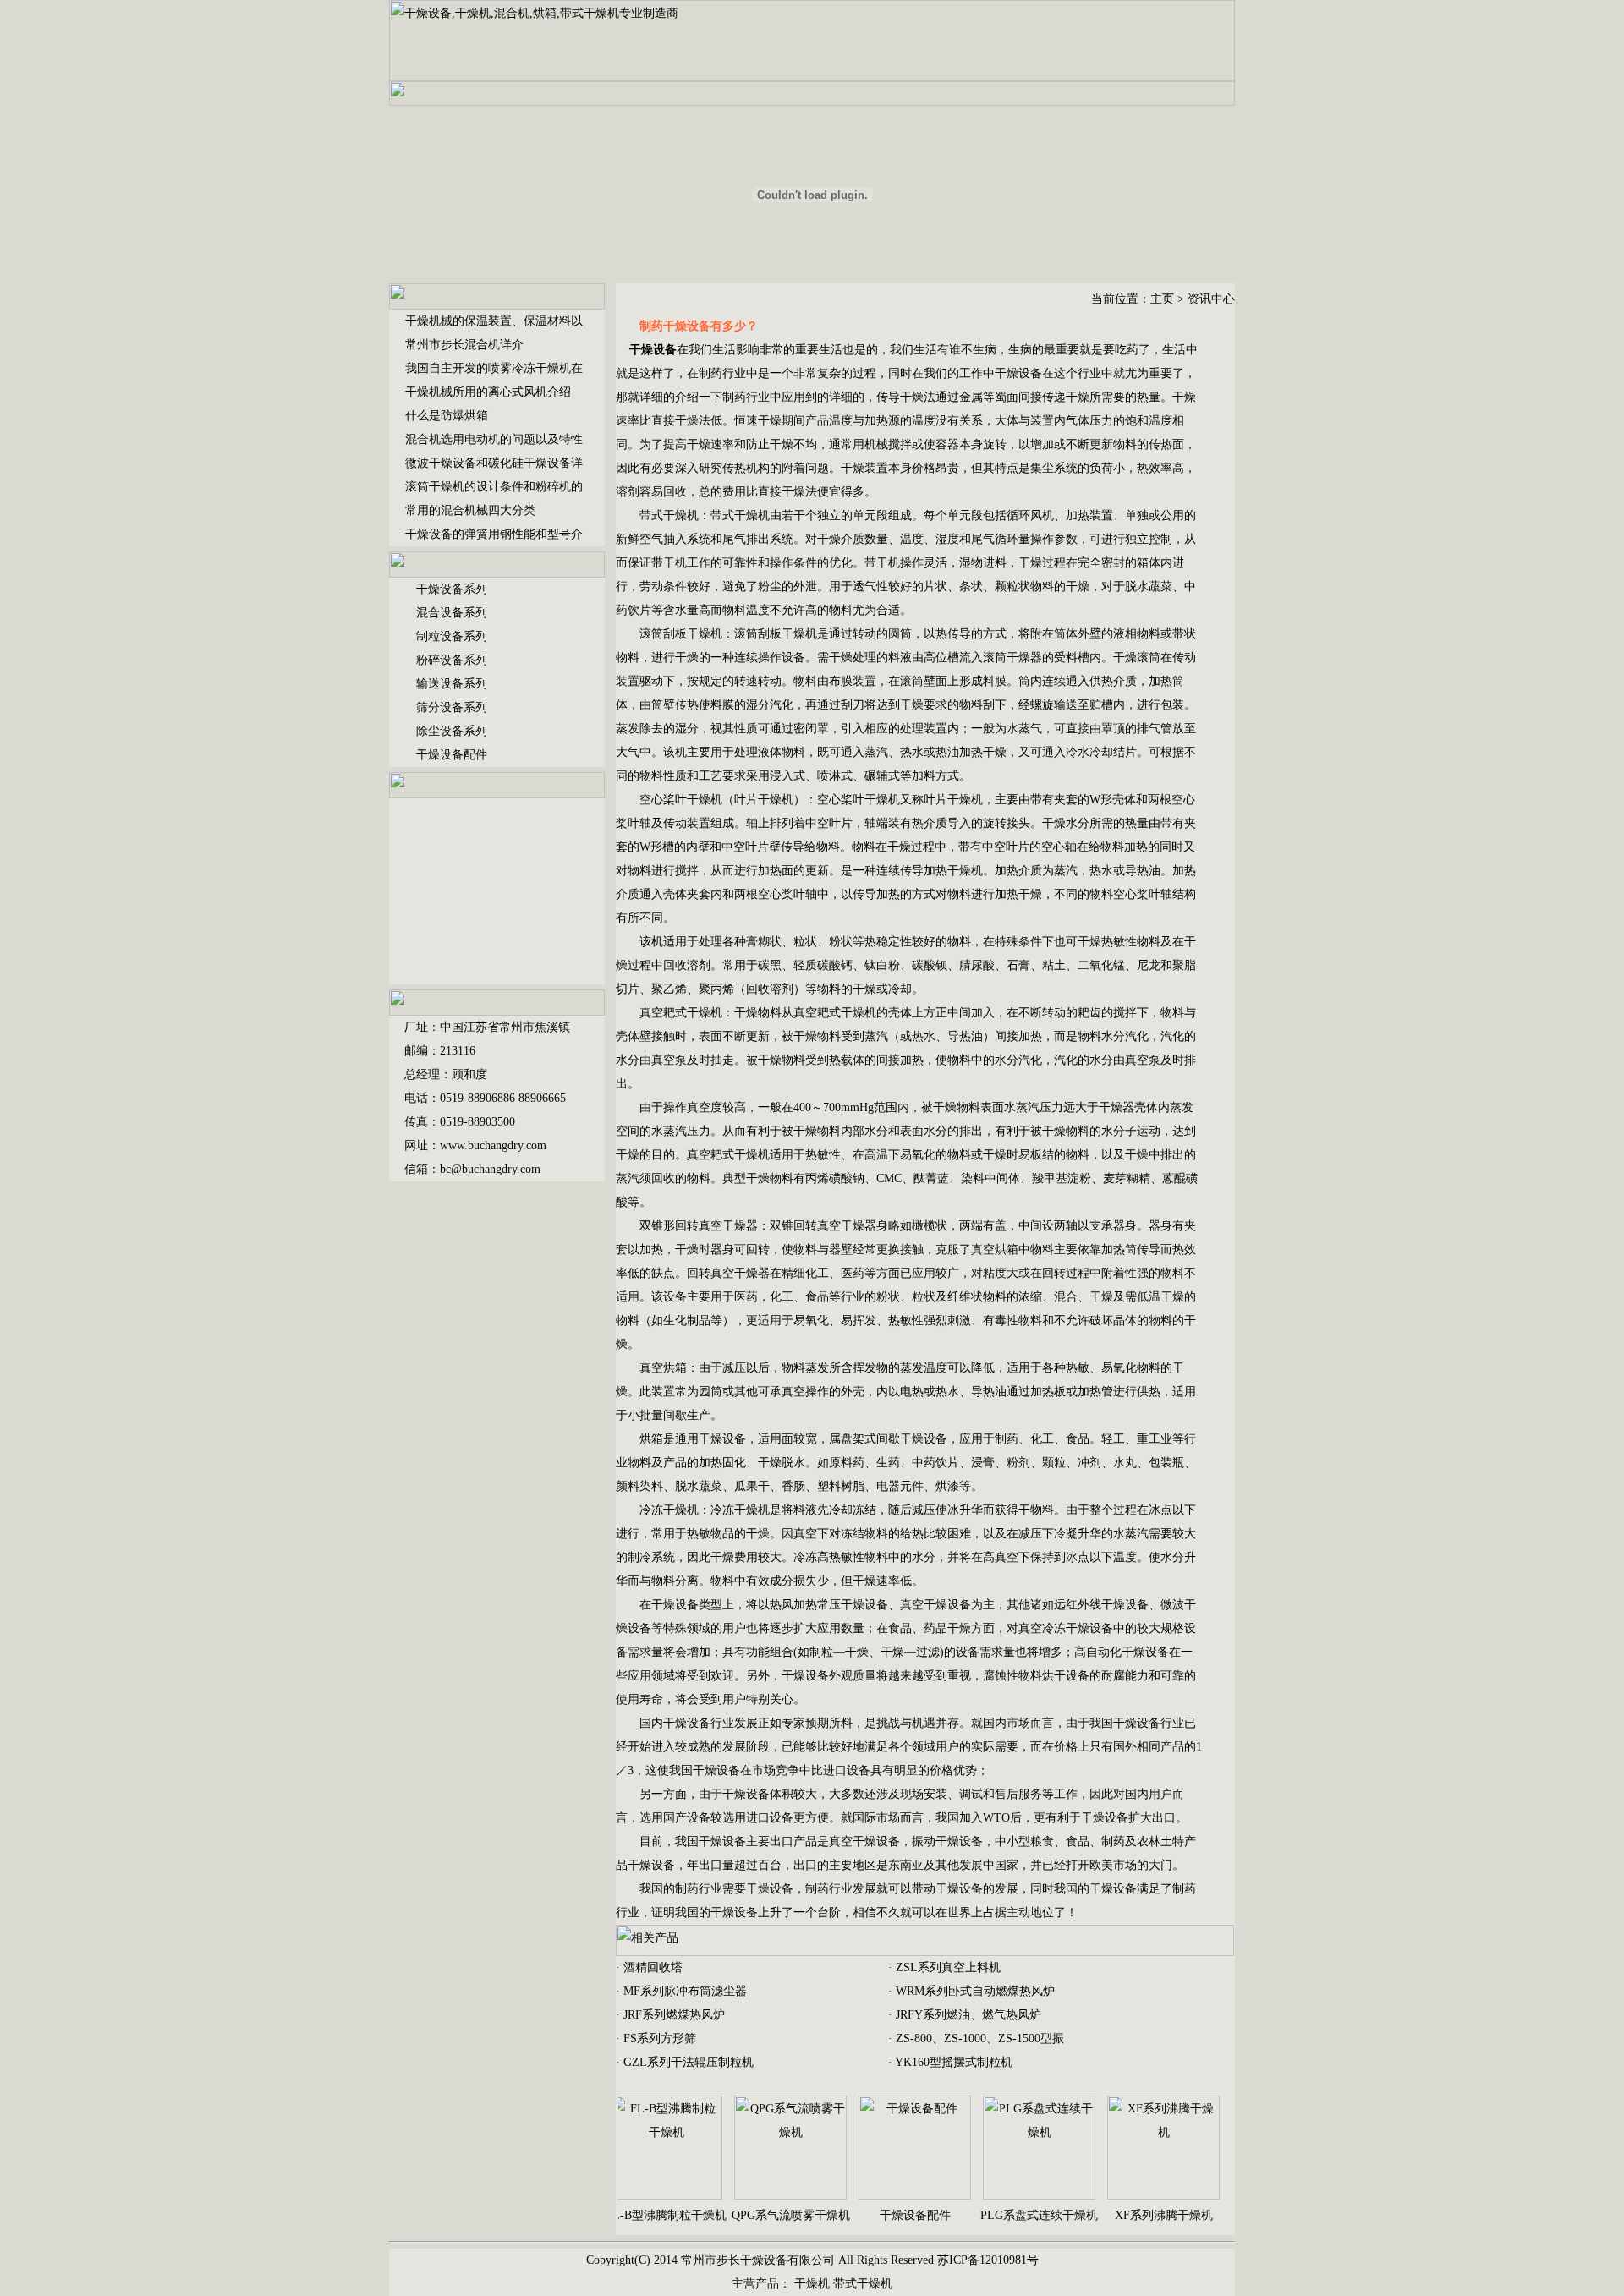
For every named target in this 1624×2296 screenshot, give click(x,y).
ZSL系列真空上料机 (948, 1967)
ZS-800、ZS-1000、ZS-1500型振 (980, 2038)
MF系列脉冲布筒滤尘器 (685, 1991)
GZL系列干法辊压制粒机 (689, 2062)
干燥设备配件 (452, 755)
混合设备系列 (452, 613)
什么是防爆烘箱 (447, 416)
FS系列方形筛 (660, 2038)
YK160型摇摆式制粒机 (954, 2062)
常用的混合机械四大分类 (470, 510)
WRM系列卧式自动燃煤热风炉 (975, 1991)
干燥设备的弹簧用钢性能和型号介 (494, 534)
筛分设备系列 (452, 707)
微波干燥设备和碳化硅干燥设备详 (494, 463)
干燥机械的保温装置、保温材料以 (494, 321)
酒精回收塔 (653, 1967)
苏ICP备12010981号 (988, 2260)
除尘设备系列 (452, 731)
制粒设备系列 (452, 636)
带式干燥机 (863, 2284)
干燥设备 (1018, 373)
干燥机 (812, 2284)
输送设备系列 (452, 684)
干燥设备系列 (452, 589)
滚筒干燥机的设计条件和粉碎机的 (494, 487)
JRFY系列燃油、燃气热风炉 (968, 2015)
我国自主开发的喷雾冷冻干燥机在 (494, 368)
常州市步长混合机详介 (464, 345)
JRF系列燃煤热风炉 (674, 2015)
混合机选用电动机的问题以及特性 (494, 439)
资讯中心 (1211, 299)
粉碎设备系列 (452, 660)
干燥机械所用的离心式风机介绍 (488, 392)
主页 (1162, 299)
